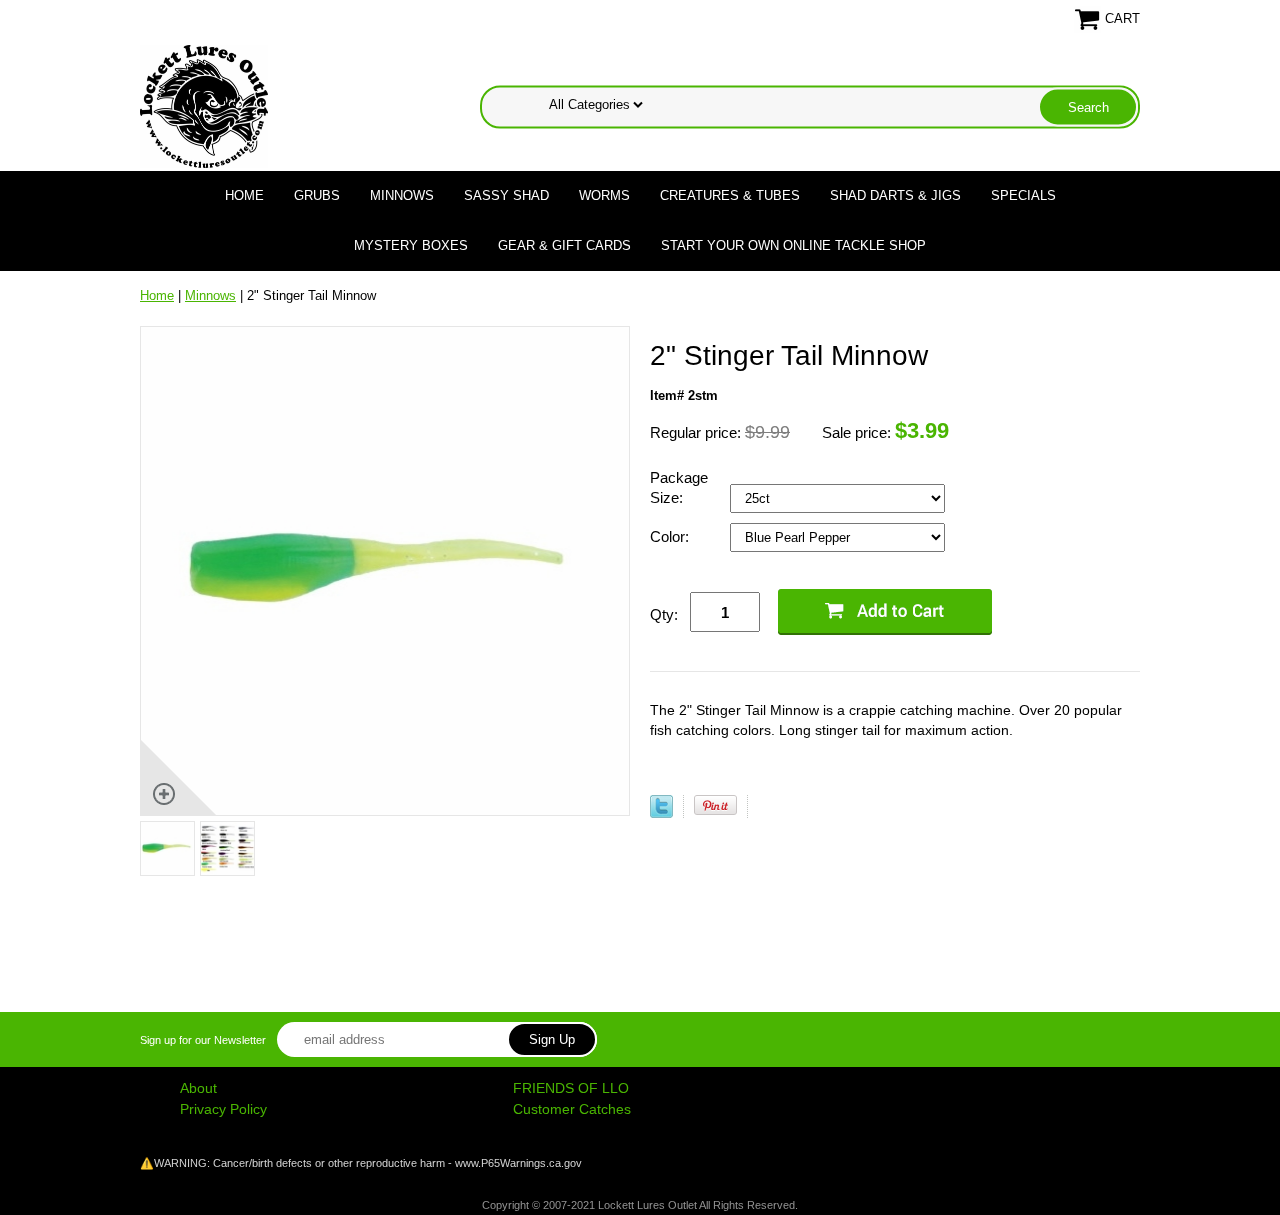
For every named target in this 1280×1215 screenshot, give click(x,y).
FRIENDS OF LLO (571, 1088)
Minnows (402, 195)
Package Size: (679, 487)
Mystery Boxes (411, 245)
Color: (671, 536)
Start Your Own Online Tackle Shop (793, 245)
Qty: (664, 614)
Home (244, 195)
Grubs (317, 195)
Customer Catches (572, 1109)
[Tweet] (661, 813)
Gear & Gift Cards (564, 245)
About (198, 1088)
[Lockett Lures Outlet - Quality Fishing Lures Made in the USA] (204, 105)
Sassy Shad (506, 195)
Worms (604, 195)
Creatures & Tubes (730, 195)
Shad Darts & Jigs (895, 195)
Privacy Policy (223, 1109)
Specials (1023, 195)
